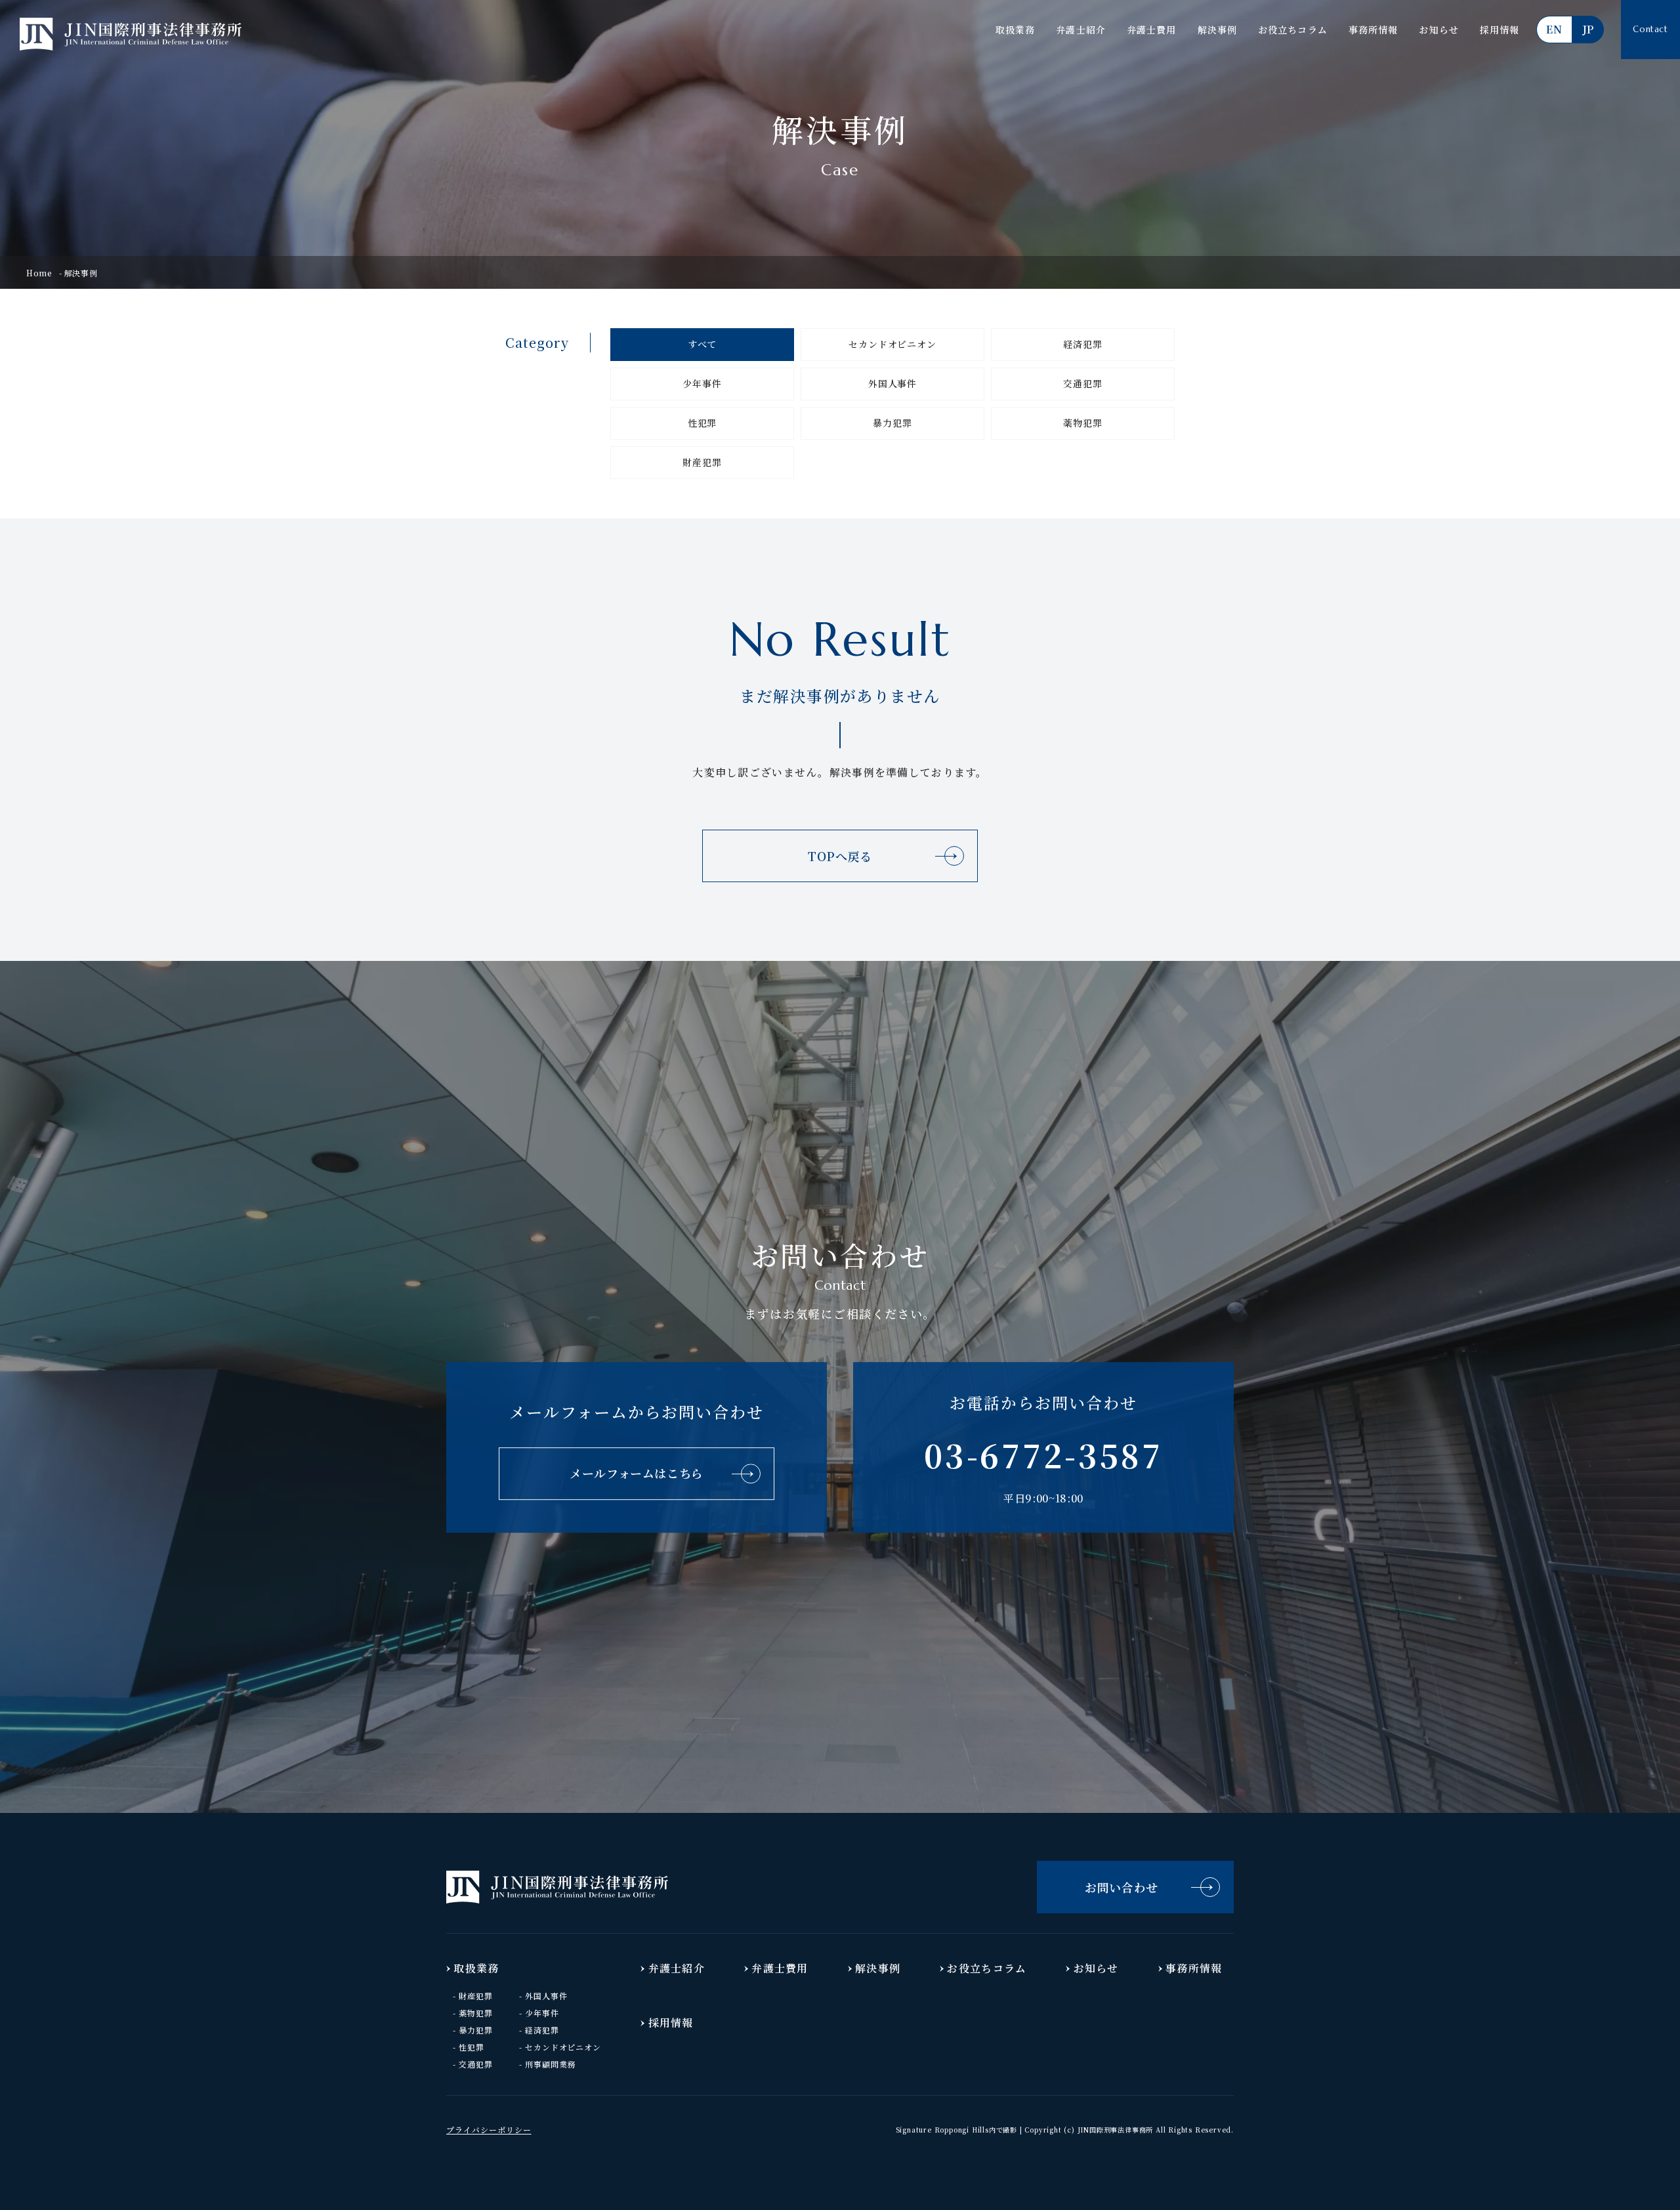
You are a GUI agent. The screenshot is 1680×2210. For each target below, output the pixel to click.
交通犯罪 (1082, 383)
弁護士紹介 (1081, 30)
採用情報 (1500, 30)
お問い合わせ (1122, 1887)
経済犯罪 (1082, 344)
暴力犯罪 (892, 423)
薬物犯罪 (1082, 423)
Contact (1650, 29)
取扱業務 (1015, 30)
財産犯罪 (702, 462)
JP (1588, 29)
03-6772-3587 (1043, 1455)
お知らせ (1438, 30)
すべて (703, 344)
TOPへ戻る (840, 856)
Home (39, 273)
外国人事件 (892, 383)
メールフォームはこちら (637, 1473)
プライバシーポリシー (489, 2130)
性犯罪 (703, 423)
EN (1554, 29)
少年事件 (702, 383)
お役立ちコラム (1293, 30)
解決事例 (1217, 30)
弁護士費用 (1152, 30)
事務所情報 (1374, 30)
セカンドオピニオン (892, 344)
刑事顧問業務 (551, 2064)
